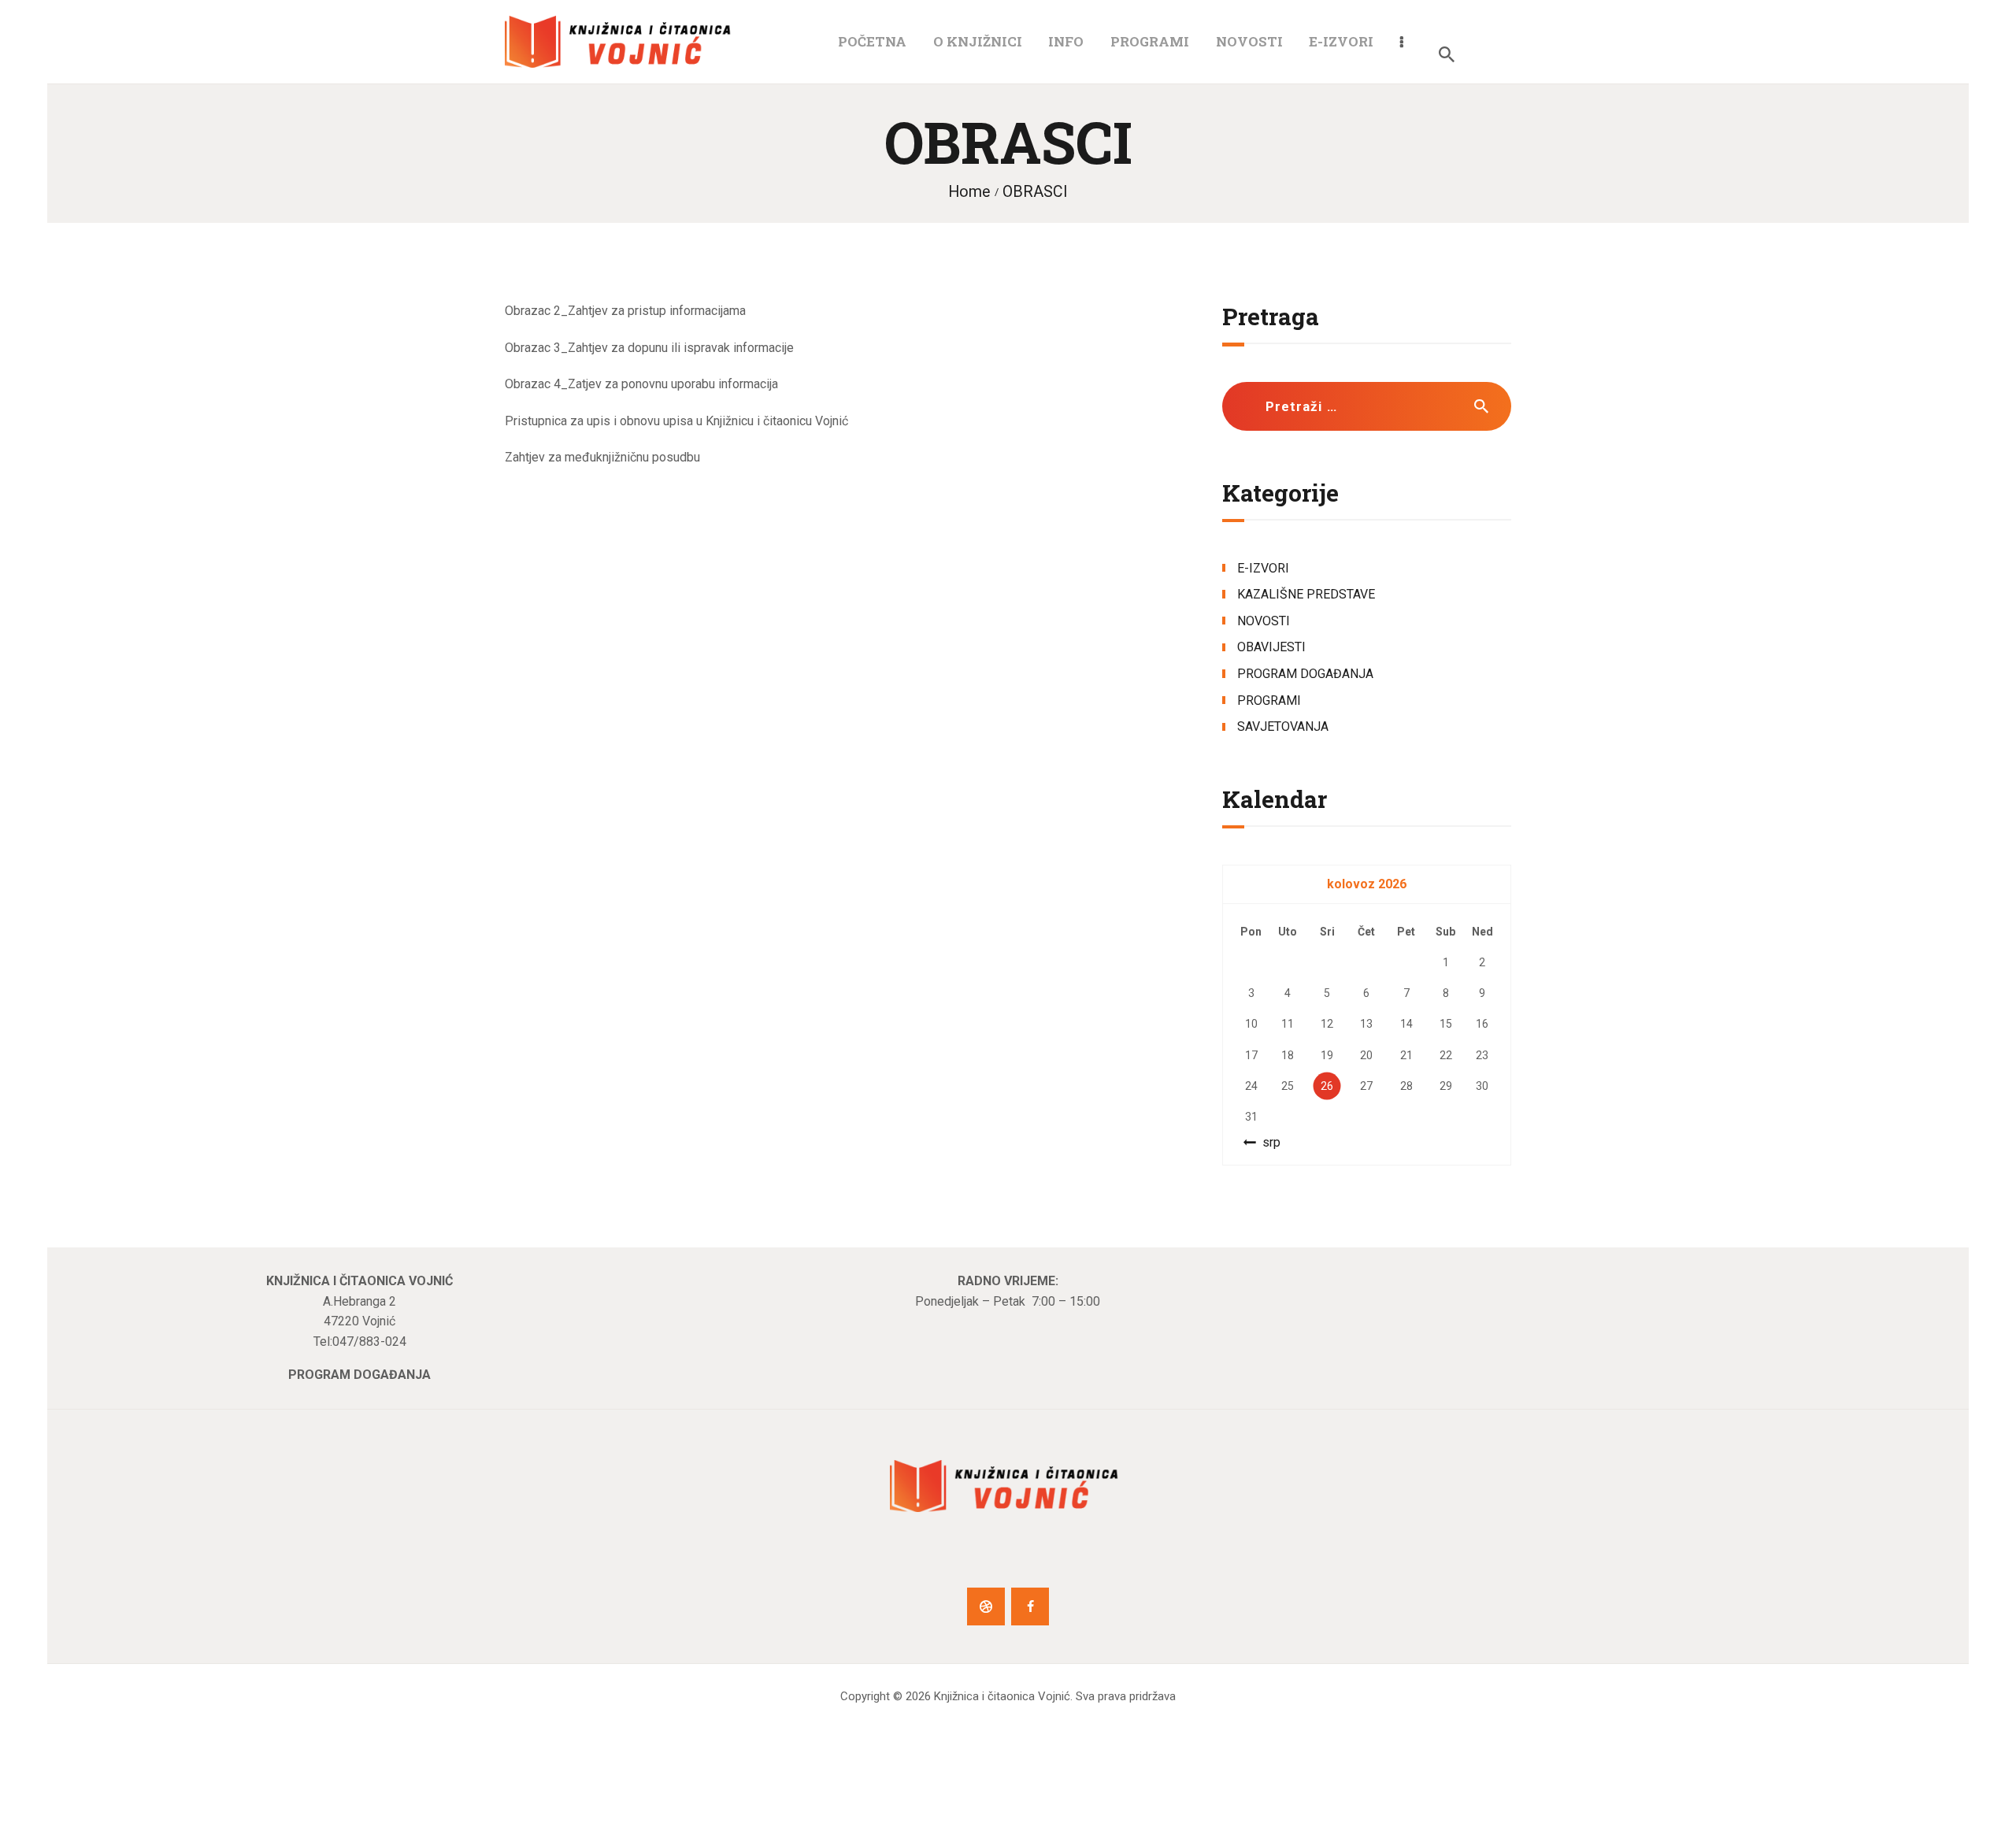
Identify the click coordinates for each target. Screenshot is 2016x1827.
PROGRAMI (1269, 700)
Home (969, 192)
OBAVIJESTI (1271, 647)
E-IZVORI (1263, 568)
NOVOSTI (1264, 621)
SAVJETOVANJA (1283, 726)
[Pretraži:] (1367, 407)
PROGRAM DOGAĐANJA (1305, 674)
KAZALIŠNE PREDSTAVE (1306, 594)
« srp (1267, 1142)
